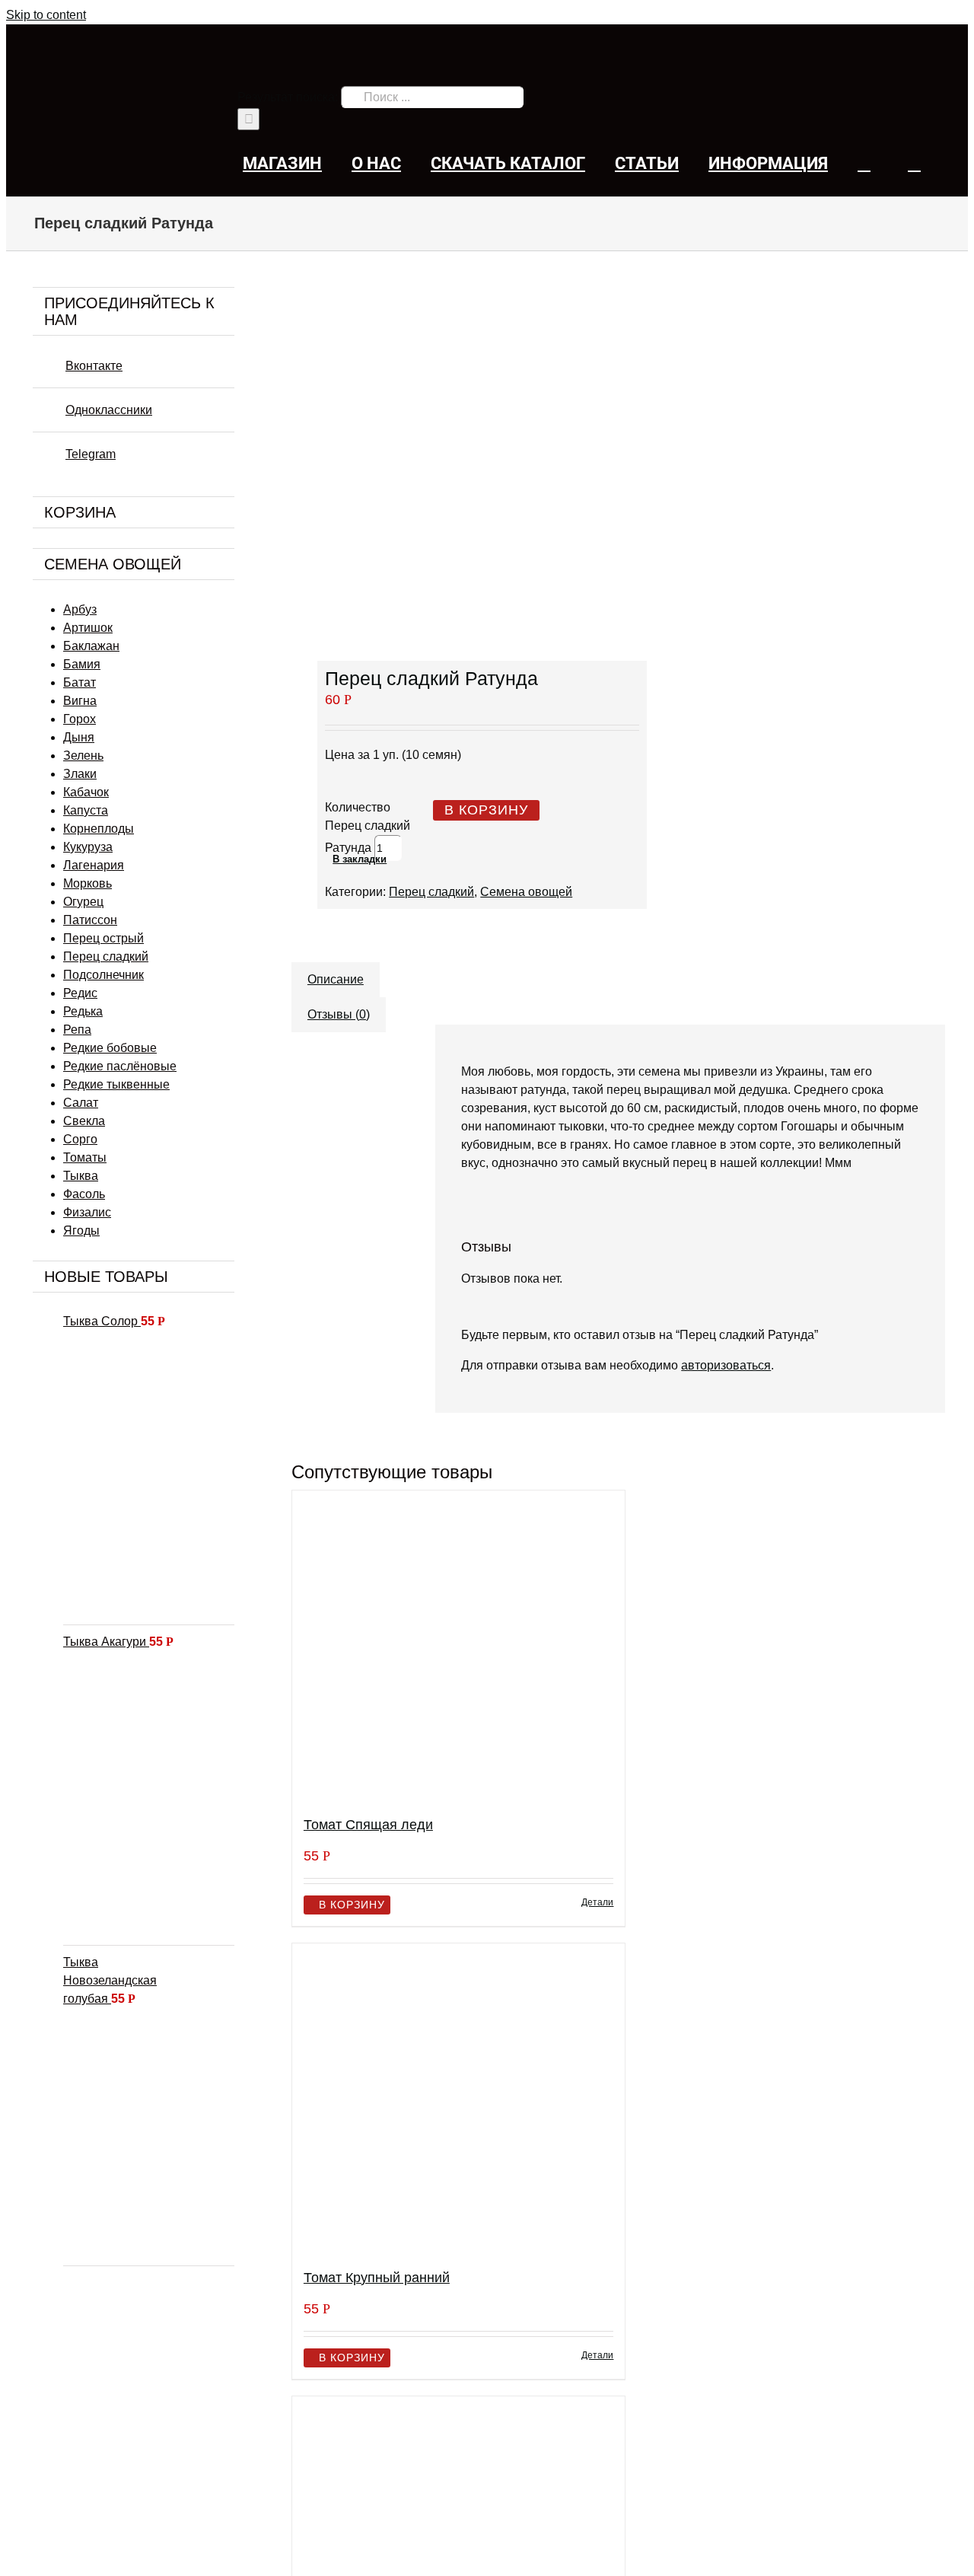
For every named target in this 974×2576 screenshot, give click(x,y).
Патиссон (90, 920)
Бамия (82, 664)
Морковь (88, 883)
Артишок (88, 628)
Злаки (80, 774)
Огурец (83, 902)
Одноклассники (109, 410)
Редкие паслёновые (120, 1066)
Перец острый (103, 938)
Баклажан (91, 646)
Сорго (80, 1139)
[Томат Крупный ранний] (459, 2099)
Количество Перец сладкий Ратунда (368, 827)
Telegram (91, 454)
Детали (597, 1902)
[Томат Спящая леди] (459, 1647)
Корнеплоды (99, 829)
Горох (80, 719)
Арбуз (80, 609)
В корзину (486, 810)
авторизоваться (726, 1365)
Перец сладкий (431, 892)
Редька (83, 1011)
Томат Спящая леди (368, 1825)
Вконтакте (94, 366)
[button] (914, 163)
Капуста (86, 810)
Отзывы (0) (339, 1014)
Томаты (85, 1157)
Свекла (84, 1121)
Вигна (80, 701)
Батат (80, 682)
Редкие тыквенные (116, 1084)
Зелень (83, 756)
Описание (336, 979)
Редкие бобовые (110, 1048)
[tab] (336, 972)
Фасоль (84, 1194)
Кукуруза (88, 847)
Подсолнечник (103, 975)
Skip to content (46, 15)
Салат (81, 1103)
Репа (77, 1030)
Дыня (79, 737)
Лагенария (94, 865)
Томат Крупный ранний (377, 2278)
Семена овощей (526, 892)
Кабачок (86, 792)
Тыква (81, 1176)
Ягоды (81, 1231)
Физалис (87, 1212)
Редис (80, 993)
